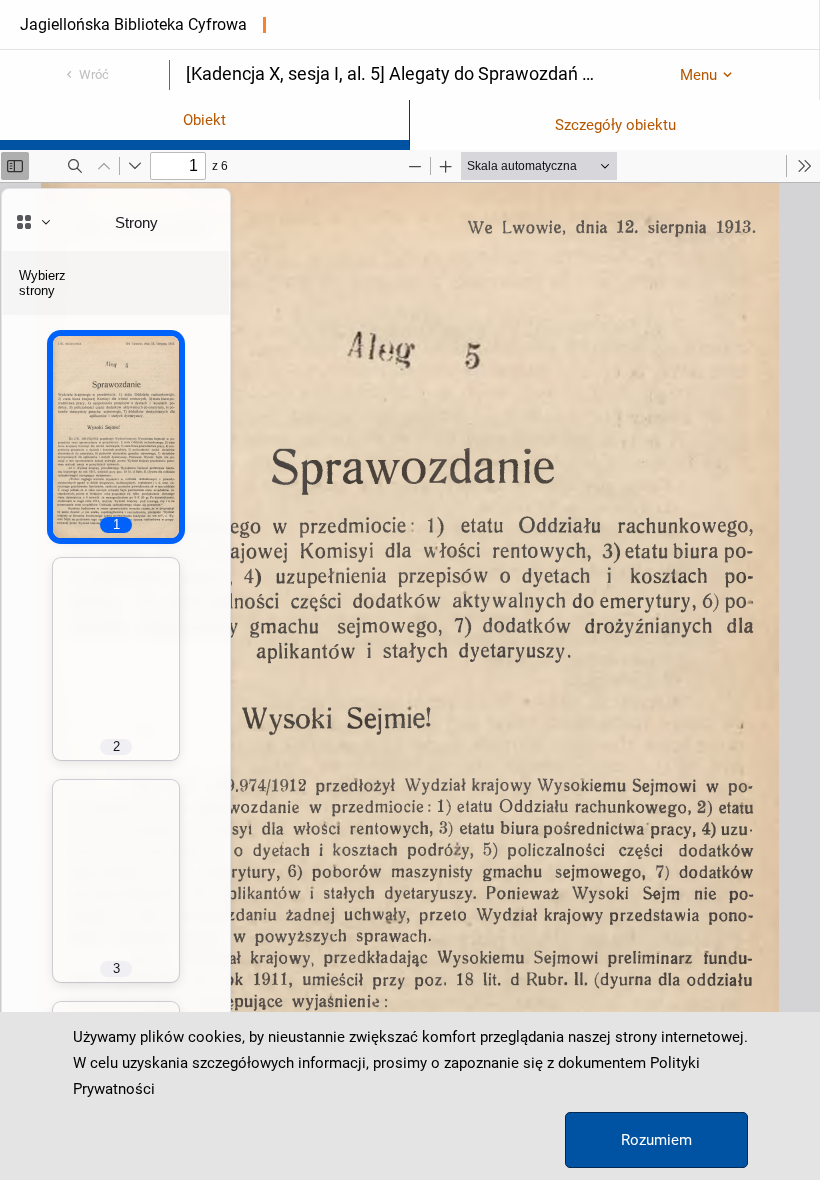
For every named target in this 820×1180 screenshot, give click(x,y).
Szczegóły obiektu (615, 125)
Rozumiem (656, 1140)
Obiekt (204, 120)
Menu (698, 75)
